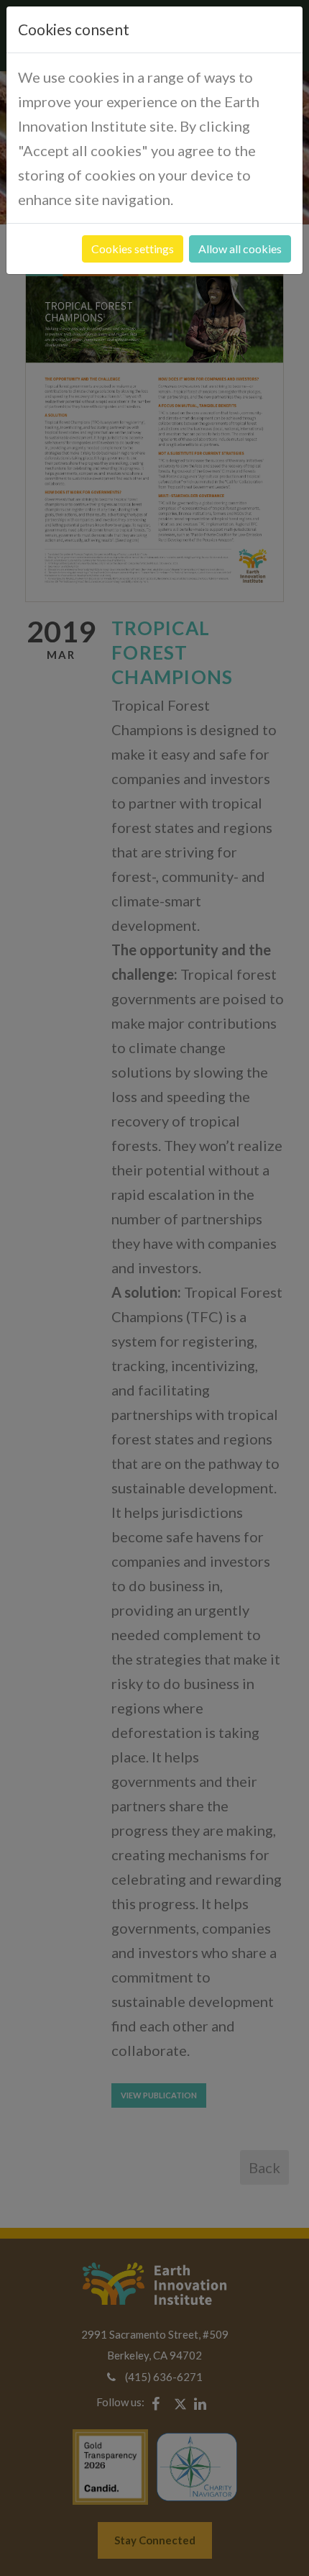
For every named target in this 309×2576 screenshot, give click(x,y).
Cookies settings (133, 249)
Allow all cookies (240, 249)
